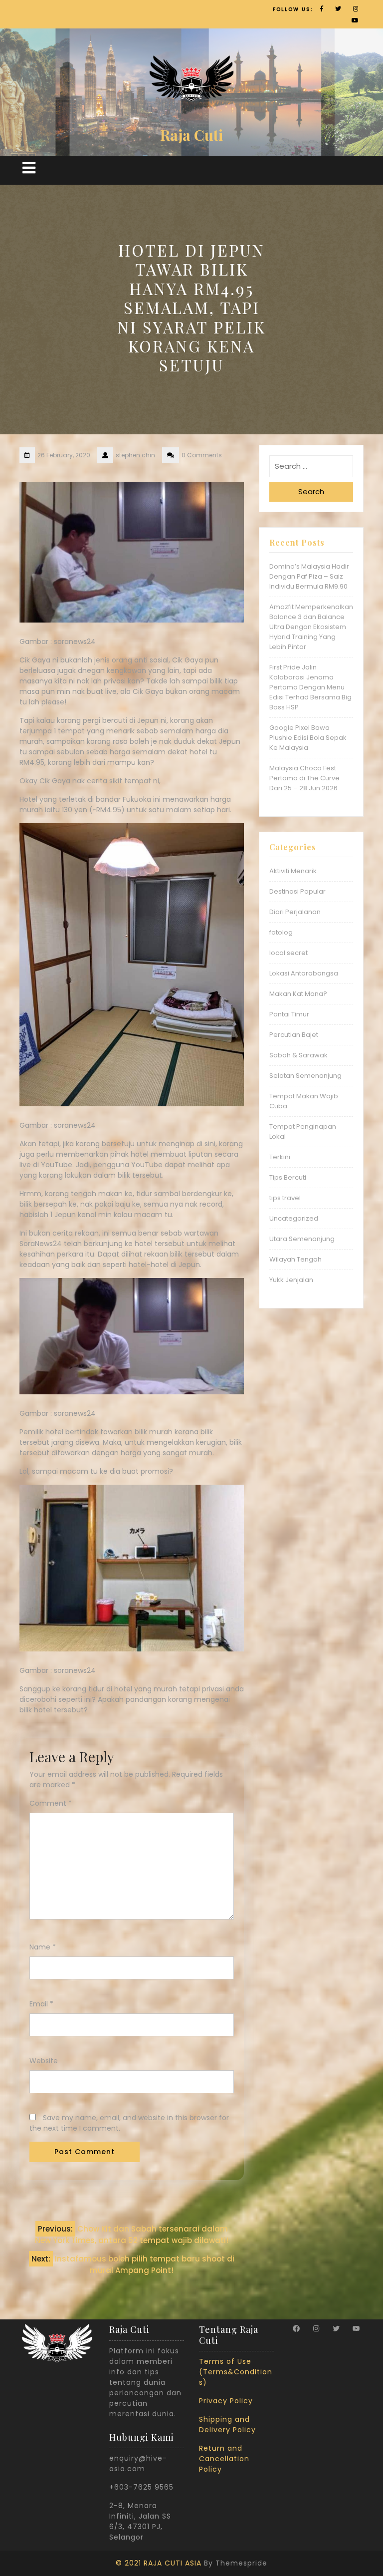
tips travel (285, 1198)
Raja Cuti (191, 135)
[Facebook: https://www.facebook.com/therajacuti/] (296, 2328)
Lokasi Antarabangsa (304, 973)
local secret (288, 953)
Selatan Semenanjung (305, 1076)
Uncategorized (294, 1218)
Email (41, 2004)
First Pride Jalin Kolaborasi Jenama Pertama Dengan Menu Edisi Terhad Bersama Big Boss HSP (310, 687)
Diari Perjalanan (295, 912)
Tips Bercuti (288, 1177)
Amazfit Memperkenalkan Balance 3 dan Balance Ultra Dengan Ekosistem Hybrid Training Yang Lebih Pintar (311, 627)
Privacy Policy (226, 2401)
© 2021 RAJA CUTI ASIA (159, 2563)
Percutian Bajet (294, 1035)
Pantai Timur (289, 1014)
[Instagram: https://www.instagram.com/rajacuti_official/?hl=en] (316, 2328)
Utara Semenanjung (302, 1239)
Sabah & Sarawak (298, 1055)
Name (43, 1947)
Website (44, 2061)
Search (311, 491)
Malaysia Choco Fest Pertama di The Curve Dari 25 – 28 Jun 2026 (304, 778)
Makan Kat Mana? (298, 994)
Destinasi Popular (297, 891)
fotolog (281, 932)
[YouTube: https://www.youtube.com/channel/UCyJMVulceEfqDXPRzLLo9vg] (356, 2328)
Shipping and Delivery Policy (227, 2424)
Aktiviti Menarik (293, 871)
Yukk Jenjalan (291, 1280)
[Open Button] (29, 168)
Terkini (280, 1157)
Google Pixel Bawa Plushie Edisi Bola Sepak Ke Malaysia (308, 738)
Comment (51, 1803)
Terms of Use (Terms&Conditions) (236, 2372)
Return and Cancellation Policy (224, 2459)
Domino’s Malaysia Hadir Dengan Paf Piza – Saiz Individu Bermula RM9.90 (309, 576)
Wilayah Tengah (295, 1259)
